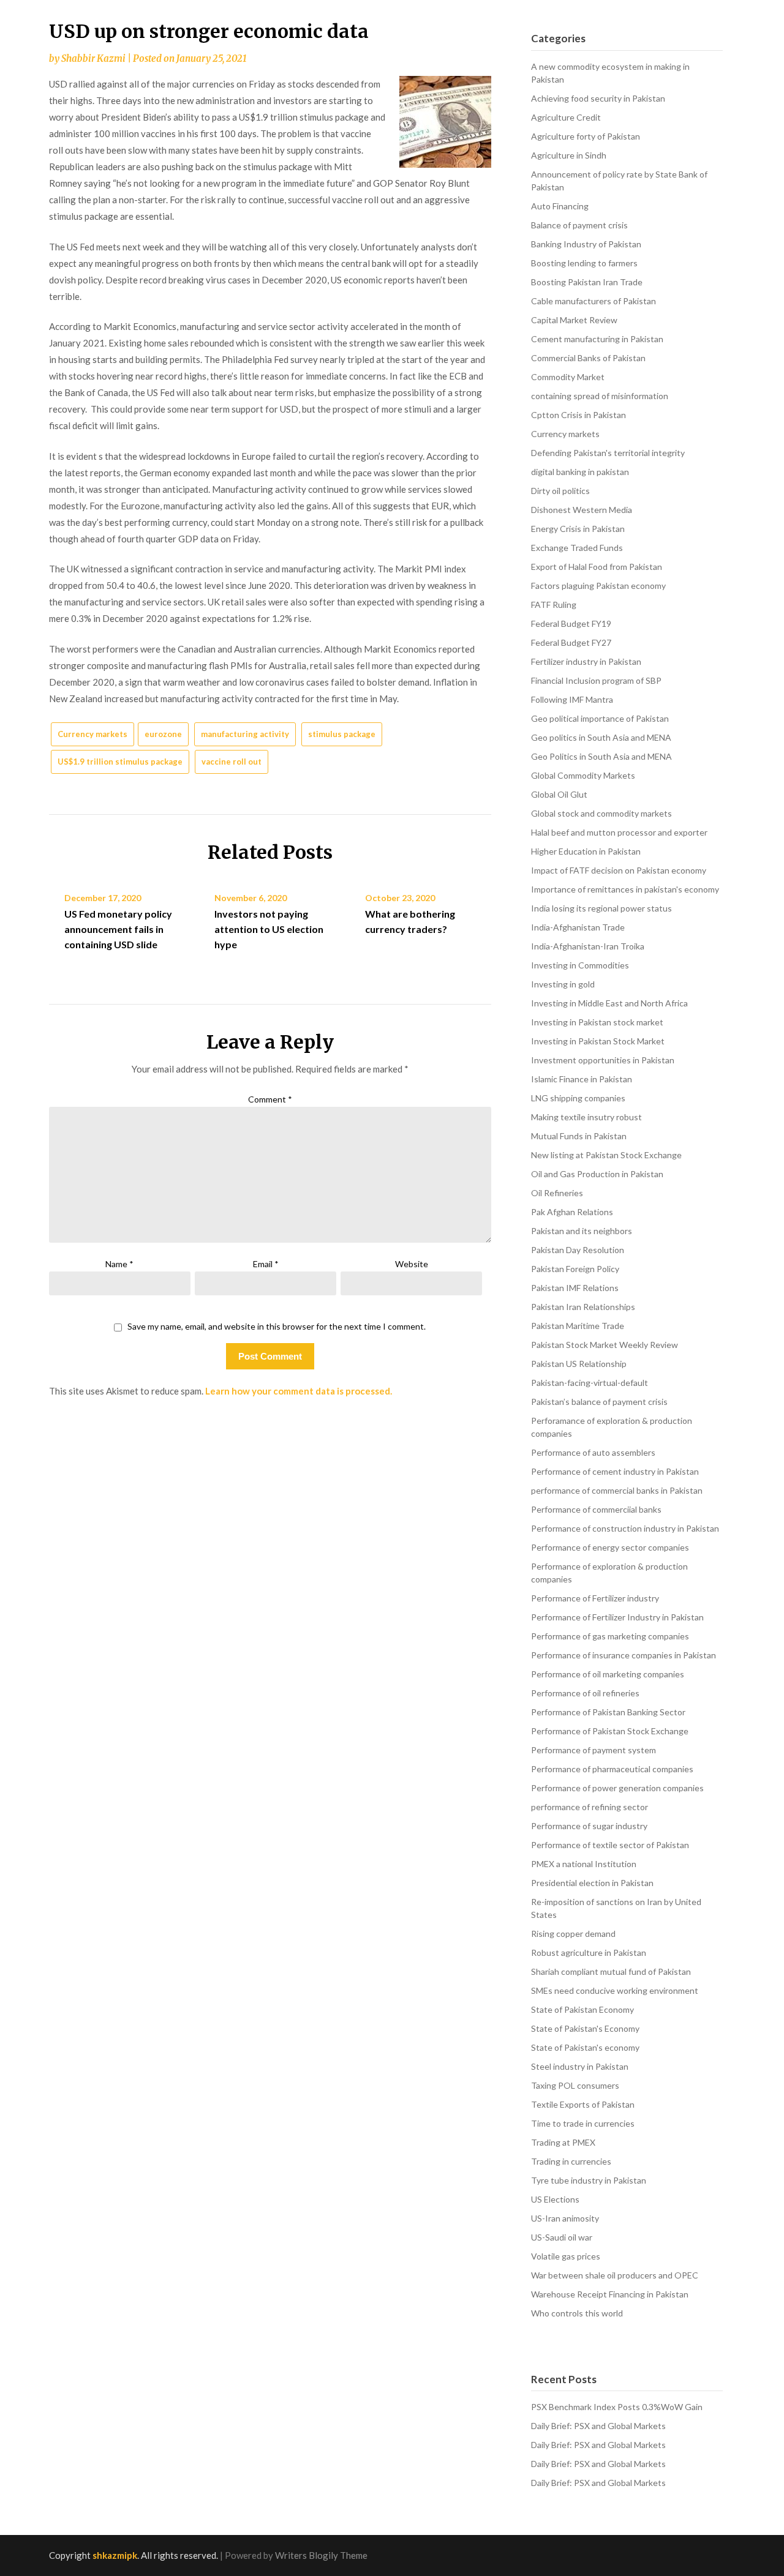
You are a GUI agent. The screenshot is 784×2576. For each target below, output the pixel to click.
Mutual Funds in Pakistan (579, 1136)
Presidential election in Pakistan (592, 1883)
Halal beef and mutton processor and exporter (619, 832)
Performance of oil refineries (585, 1693)
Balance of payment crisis (579, 225)
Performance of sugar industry (589, 1826)
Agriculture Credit (566, 117)
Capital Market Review (574, 320)
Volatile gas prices (566, 2256)
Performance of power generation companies (617, 1788)
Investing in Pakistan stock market (597, 1022)
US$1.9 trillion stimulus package (120, 762)
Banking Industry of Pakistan (586, 244)
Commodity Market (568, 377)
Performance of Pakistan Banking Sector (608, 1712)
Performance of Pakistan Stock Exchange (610, 1731)
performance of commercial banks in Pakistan (617, 1490)
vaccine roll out (232, 762)
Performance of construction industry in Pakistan (625, 1528)
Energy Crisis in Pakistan (578, 529)
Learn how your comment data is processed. (299, 1391)
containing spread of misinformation (600, 396)
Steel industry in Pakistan (580, 2066)
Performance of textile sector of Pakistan (610, 1845)
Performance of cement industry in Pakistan (615, 1471)
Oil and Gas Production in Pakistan (597, 1174)
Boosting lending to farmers (584, 263)
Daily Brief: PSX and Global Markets (598, 2426)
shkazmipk (115, 2555)
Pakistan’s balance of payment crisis (599, 1402)
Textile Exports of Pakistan (583, 2104)
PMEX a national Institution (584, 1864)
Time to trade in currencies (583, 2123)
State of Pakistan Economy (582, 2009)
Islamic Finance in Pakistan (582, 1079)
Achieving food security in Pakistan (598, 98)
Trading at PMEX (563, 2142)
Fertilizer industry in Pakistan (586, 661)
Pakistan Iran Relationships (583, 1307)
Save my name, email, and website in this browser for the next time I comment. (277, 1327)
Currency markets (92, 734)
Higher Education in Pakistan (586, 851)
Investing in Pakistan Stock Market (598, 1041)
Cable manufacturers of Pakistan (594, 301)
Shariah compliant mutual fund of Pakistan (611, 1971)
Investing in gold (563, 984)
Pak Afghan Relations (572, 1212)
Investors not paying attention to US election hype (269, 929)
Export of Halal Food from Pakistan (597, 567)
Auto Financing (560, 206)
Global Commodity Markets (583, 775)
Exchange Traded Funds (577, 548)
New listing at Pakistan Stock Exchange (606, 1155)
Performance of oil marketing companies (608, 1674)
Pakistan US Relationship (579, 1364)
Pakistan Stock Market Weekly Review (605, 1345)
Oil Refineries (557, 1193)
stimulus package (342, 734)
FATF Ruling (554, 605)
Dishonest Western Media (582, 510)
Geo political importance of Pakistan (600, 718)
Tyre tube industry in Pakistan (589, 2180)
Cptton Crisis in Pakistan (579, 415)
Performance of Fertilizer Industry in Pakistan (617, 1617)
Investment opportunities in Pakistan (603, 1060)
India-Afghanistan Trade (578, 927)
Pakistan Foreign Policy (575, 1269)
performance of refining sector (590, 1807)
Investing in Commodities (580, 965)
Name (119, 1264)
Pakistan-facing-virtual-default (590, 1383)
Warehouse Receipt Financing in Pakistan (610, 2294)
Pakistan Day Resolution (578, 1250)
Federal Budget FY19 (571, 623)
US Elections (555, 2199)
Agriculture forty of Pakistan (586, 136)
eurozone (163, 734)
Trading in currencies (571, 2161)
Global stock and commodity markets (601, 813)
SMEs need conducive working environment (615, 1990)
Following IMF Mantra (572, 699)
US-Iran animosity (565, 2218)
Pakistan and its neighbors (582, 1231)
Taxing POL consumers (575, 2085)
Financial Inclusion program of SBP (596, 680)
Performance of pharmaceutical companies (612, 1769)
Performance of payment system (594, 1750)
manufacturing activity (245, 734)
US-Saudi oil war (562, 2237)
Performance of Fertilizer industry (595, 1598)
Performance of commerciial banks (596, 1509)
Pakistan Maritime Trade (578, 1326)
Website (412, 1264)
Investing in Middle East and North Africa (609, 1003)
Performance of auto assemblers (593, 1452)
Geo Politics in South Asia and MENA (601, 756)
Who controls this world (577, 2313)
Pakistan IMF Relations (575, 1288)
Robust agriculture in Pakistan (589, 1953)
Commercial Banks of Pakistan (588, 358)
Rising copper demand (573, 1934)
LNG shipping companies (578, 1098)
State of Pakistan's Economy (585, 2028)
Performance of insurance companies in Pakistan (624, 1655)
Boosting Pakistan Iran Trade (587, 282)
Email (266, 1264)
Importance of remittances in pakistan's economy (625, 889)
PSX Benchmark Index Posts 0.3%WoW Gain (617, 2407)
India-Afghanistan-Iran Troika (588, 946)
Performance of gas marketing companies (610, 1636)
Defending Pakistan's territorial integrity (608, 453)
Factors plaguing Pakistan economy (598, 586)
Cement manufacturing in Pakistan (597, 339)
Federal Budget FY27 (571, 642)
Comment (270, 1099)
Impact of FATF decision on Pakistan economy (619, 870)
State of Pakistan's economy (585, 2047)
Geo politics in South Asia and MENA (601, 737)
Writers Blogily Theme (321, 2555)
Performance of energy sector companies (610, 1547)
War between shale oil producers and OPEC (615, 2275)
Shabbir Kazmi (93, 58)
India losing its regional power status (601, 908)
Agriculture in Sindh (569, 155)
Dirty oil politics (560, 491)
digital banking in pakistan (580, 472)
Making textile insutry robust (586, 1117)
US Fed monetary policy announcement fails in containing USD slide (118, 929)
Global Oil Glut (559, 794)
